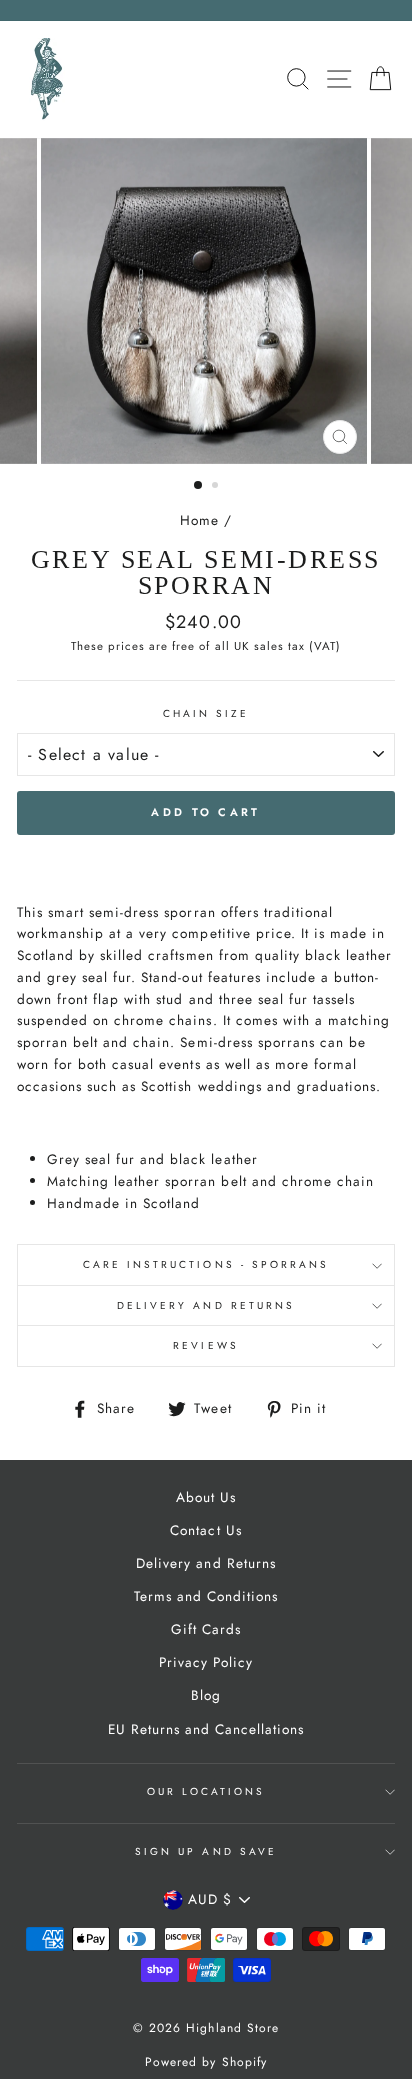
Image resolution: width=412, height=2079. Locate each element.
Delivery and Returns (206, 1305)
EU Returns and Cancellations (206, 1729)
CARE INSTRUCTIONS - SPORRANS (206, 1264)
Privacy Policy (206, 1662)
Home (199, 520)
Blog (206, 1695)
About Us (206, 1497)
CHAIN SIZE (206, 713)
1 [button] (199, 486)
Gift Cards (206, 1629)
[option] (206, 301)
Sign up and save (206, 1851)
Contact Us (205, 1530)
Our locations (206, 1791)
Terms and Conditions (206, 1596)
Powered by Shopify (205, 2062)
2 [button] (217, 487)
